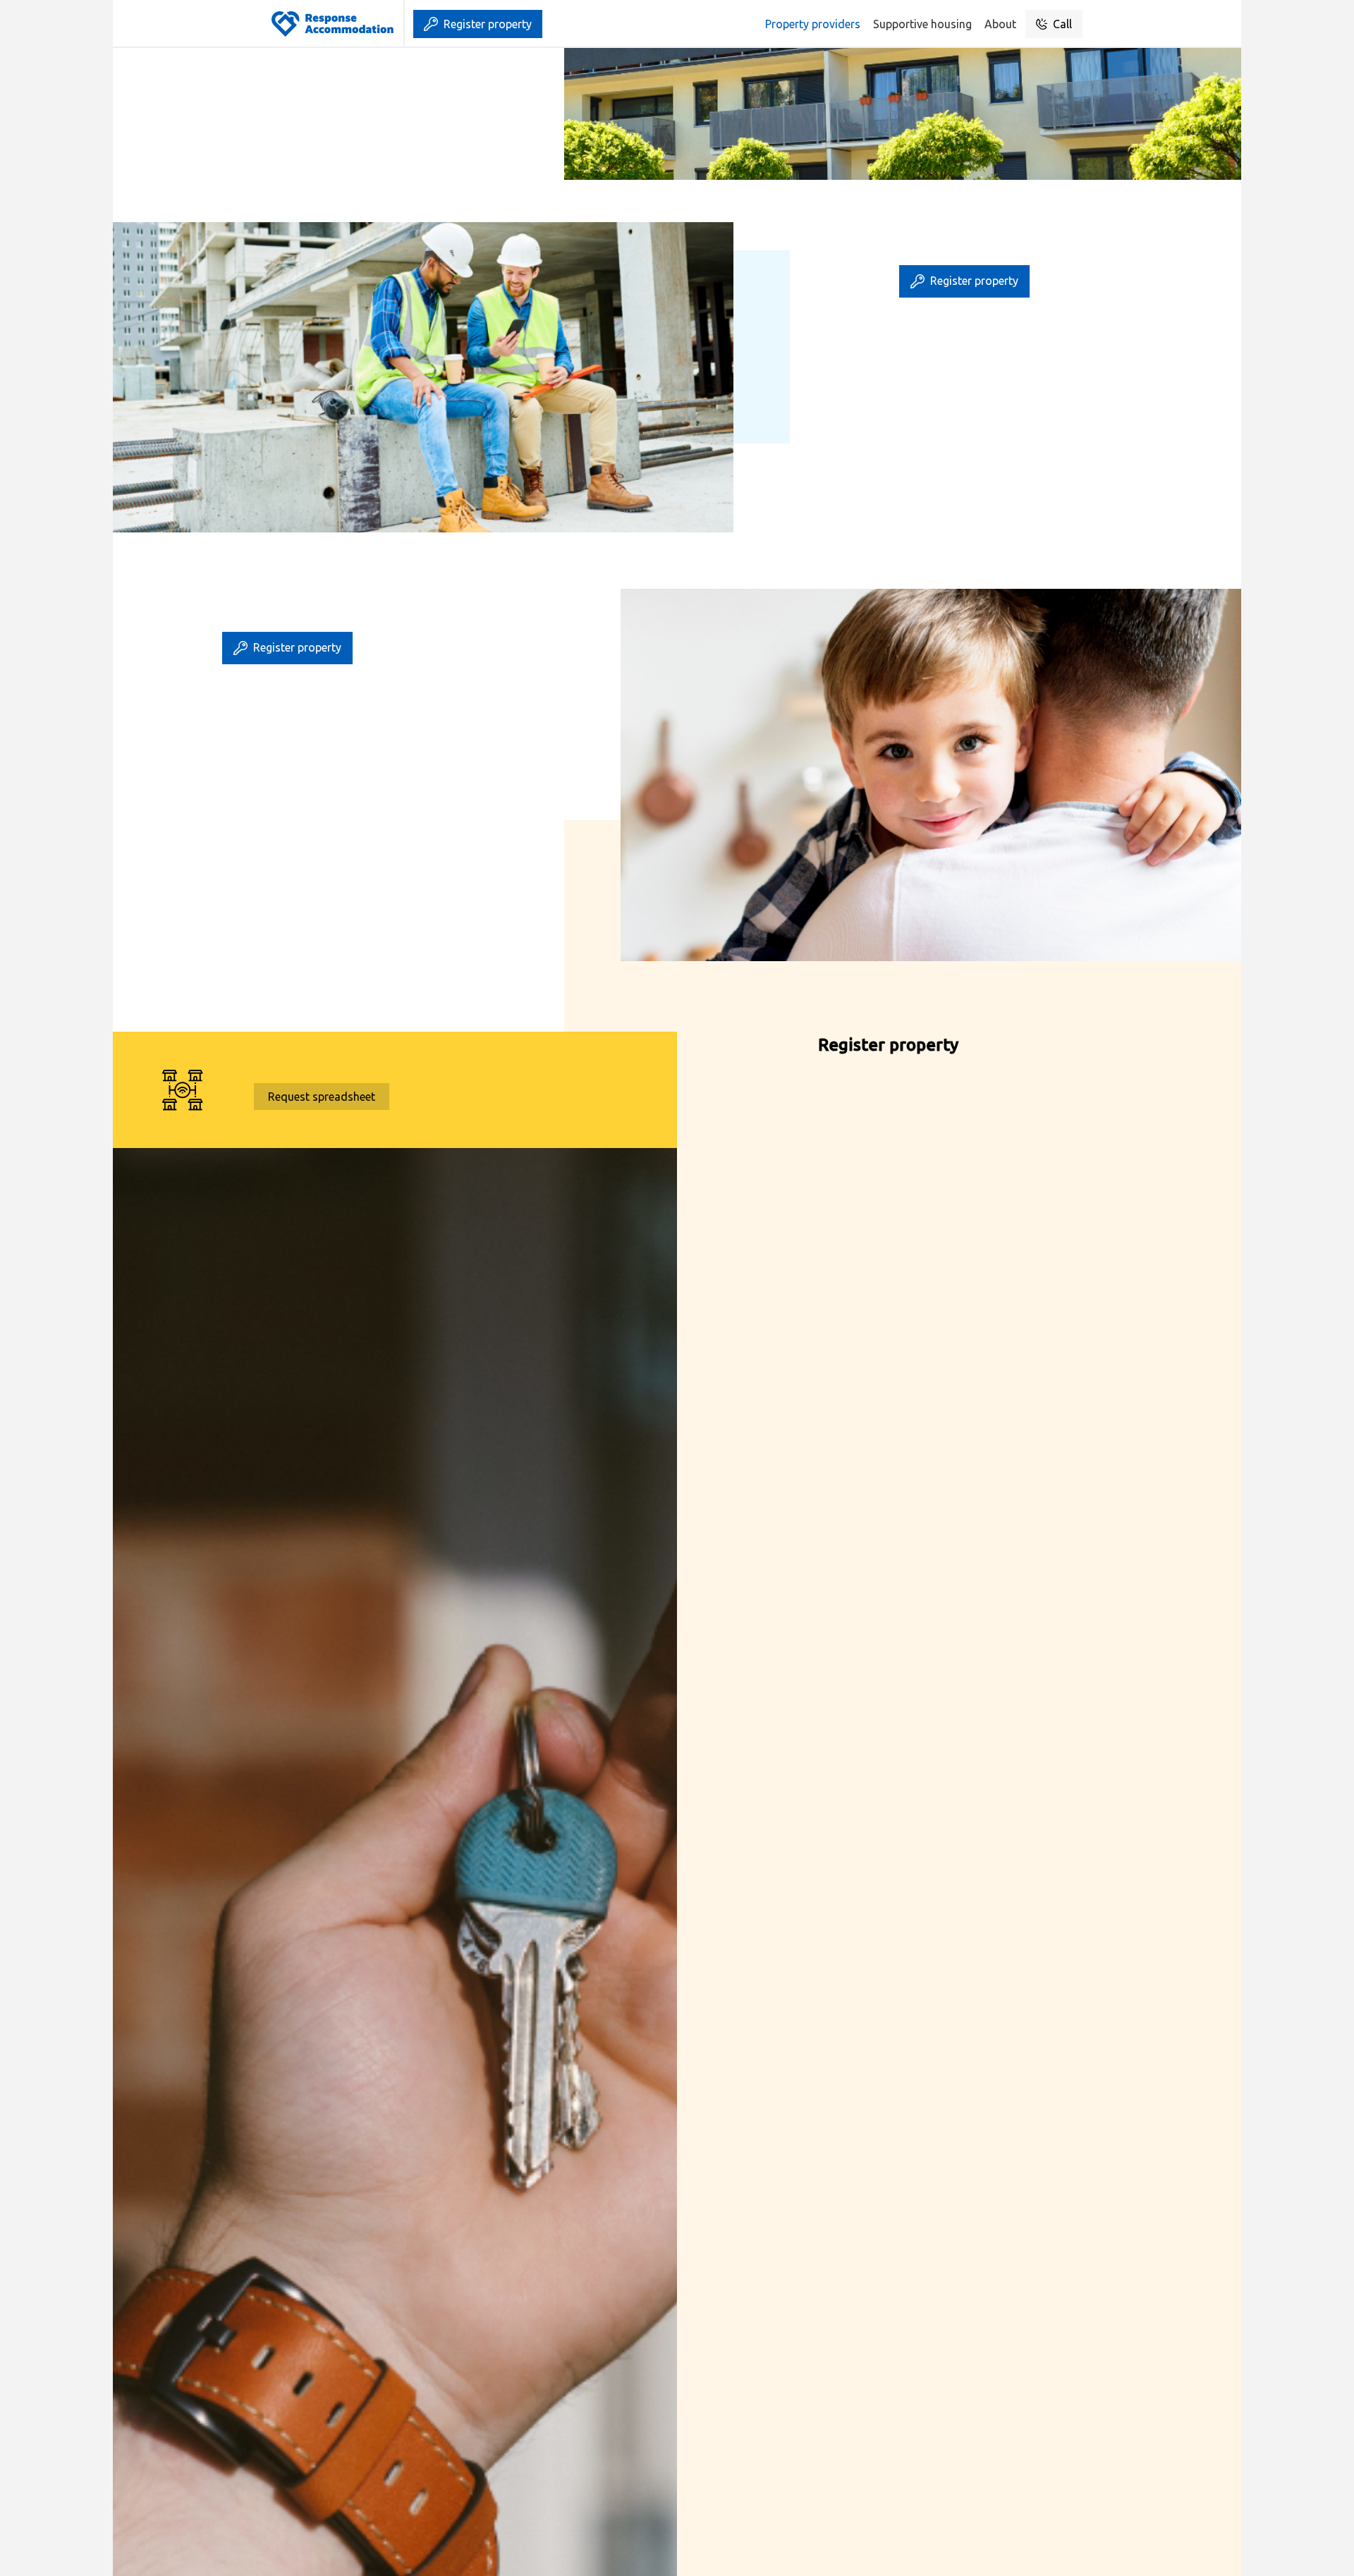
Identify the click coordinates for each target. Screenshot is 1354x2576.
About (1000, 24)
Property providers (813, 24)
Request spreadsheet (322, 1097)
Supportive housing (922, 24)
